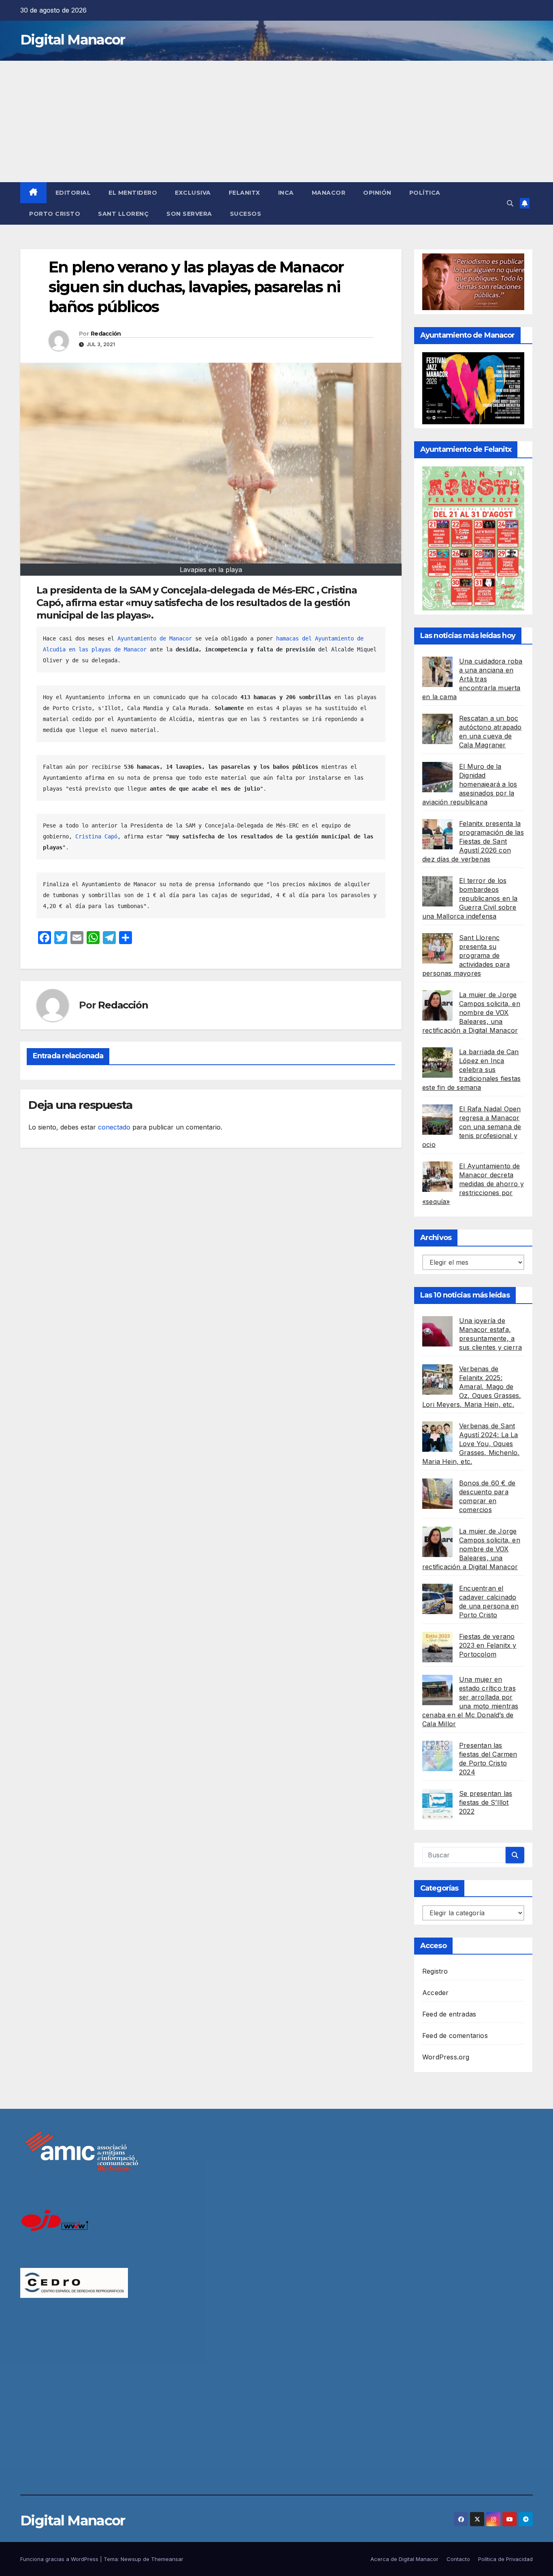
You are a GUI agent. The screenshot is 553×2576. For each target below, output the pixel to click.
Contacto (458, 2559)
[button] (510, 203)
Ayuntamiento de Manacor (155, 638)
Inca (286, 193)
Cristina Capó (96, 836)
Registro (435, 1971)
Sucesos (246, 214)
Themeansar (167, 2559)
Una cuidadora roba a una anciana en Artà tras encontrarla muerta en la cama (472, 679)
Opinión (377, 193)
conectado (114, 1127)
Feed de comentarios (455, 2036)
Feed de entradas (449, 2014)
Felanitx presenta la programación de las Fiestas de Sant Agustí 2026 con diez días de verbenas (473, 841)
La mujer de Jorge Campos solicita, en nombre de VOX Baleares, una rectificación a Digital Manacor (471, 1013)
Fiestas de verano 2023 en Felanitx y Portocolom (488, 1645)
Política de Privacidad (505, 2559)
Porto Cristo (55, 214)
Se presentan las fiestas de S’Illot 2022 (486, 1802)
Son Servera (189, 214)
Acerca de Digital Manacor (404, 2559)
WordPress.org (446, 2057)
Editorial (73, 193)
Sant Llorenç (123, 214)
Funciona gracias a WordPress (60, 2559)
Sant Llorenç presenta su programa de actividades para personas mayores (466, 955)
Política (425, 193)
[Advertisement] (276, 121)
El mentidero (133, 193)
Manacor (329, 193)
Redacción (106, 334)
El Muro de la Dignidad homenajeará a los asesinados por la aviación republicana (470, 784)
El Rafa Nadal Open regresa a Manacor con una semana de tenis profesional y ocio (472, 1127)
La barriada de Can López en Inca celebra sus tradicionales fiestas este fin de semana (471, 1070)
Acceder (435, 1993)
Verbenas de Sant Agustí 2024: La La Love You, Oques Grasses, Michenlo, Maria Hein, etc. (471, 1444)
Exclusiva (193, 193)
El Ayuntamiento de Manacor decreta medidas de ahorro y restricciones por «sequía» (473, 1184)
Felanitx (245, 193)
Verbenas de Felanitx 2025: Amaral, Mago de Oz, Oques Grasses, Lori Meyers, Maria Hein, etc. (472, 1387)
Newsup (131, 2559)
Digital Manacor (73, 40)
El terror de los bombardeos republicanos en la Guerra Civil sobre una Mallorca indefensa (470, 898)
